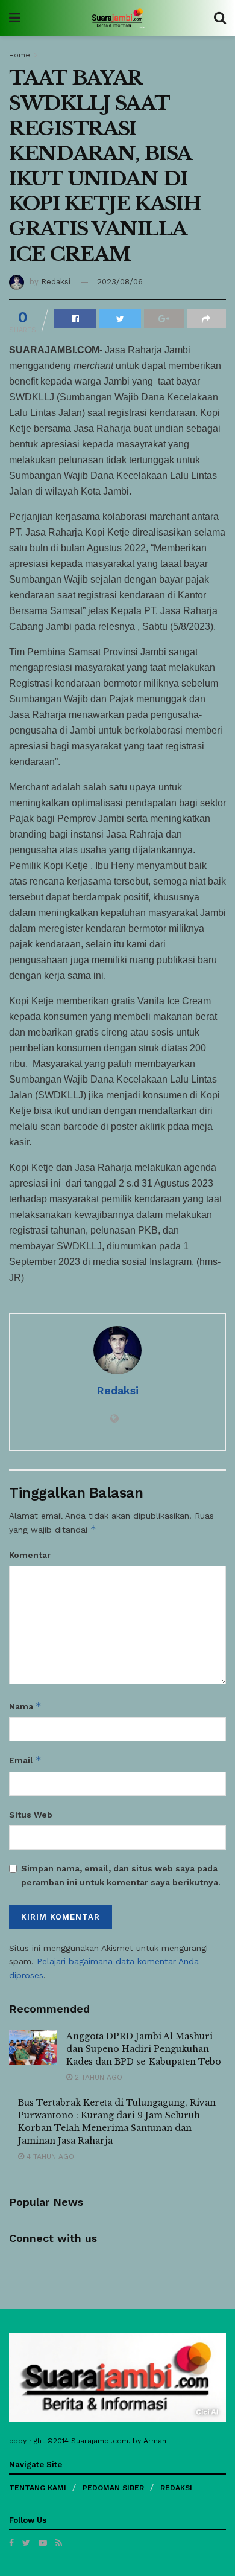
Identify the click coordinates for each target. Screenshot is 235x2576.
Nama (25, 1706)
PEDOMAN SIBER (113, 2488)
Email (25, 1760)
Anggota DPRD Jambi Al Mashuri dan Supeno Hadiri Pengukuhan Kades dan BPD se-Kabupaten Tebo (144, 2049)
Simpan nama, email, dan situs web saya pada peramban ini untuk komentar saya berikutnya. (121, 1875)
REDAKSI (176, 2488)
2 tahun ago (97, 2077)
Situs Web (31, 1815)
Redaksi (56, 282)
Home (20, 55)
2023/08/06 (120, 282)
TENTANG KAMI (38, 2488)
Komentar (30, 1555)
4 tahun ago (49, 2156)
